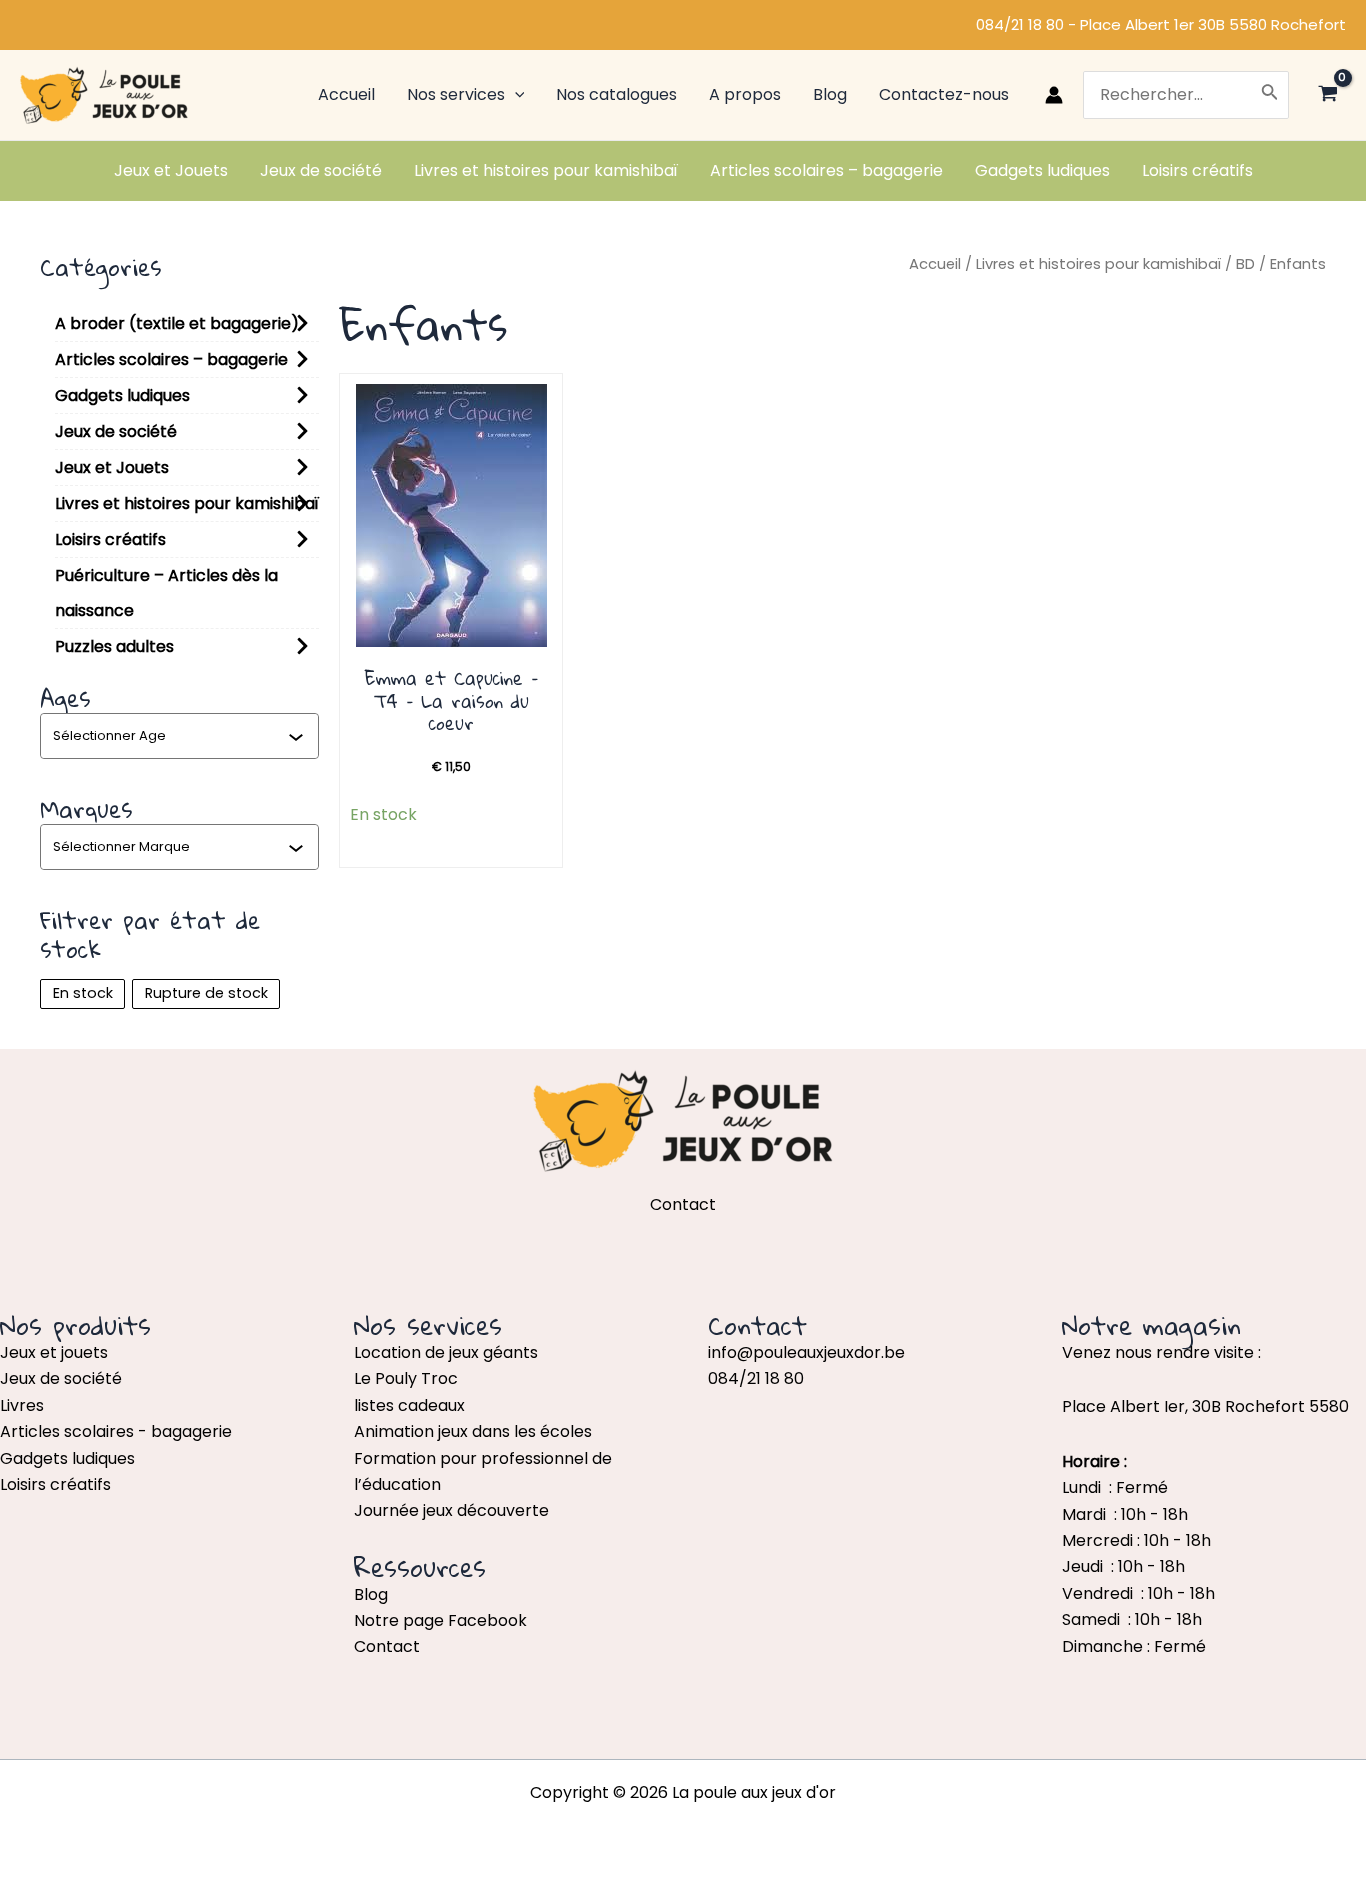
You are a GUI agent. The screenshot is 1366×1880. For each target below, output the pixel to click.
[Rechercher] (1270, 95)
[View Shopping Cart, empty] (1327, 95)
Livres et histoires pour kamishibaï (187, 503)
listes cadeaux (409, 1405)
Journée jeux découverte (451, 1510)
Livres (22, 1405)
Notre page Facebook (440, 1620)
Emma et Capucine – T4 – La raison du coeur (451, 700)
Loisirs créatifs (110, 539)
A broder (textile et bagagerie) (177, 323)
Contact (387, 1646)
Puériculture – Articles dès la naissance (166, 593)
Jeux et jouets (54, 1352)
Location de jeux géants (446, 1352)
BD (1245, 264)
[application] (515, 95)
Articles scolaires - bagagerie (116, 1431)
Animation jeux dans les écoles (473, 1431)
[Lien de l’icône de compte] (1054, 95)
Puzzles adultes (114, 646)
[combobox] (170, 736)
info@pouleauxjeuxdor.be (806, 1352)
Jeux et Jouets (112, 467)
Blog (371, 1594)
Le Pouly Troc (406, 1378)
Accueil (935, 264)
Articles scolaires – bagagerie (171, 359)
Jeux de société (116, 431)
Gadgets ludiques (122, 395)
